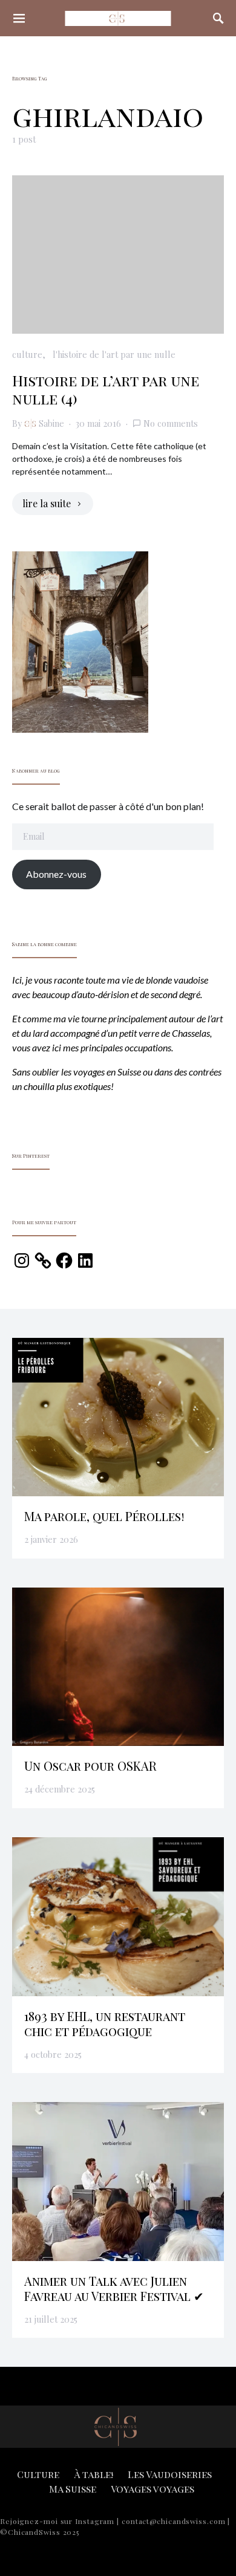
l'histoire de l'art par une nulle (114, 354)
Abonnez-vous (56, 874)
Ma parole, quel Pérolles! (104, 1516)
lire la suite (47, 503)
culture (27, 354)
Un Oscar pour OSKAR (90, 1766)
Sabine (51, 423)
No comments (171, 423)
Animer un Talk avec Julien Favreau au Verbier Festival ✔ (114, 2288)
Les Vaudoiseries (170, 2474)
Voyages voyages (152, 2489)
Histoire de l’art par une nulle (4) (106, 389)
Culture (38, 2474)
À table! (93, 2474)
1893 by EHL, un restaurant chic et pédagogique (105, 2023)
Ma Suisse (73, 2489)
